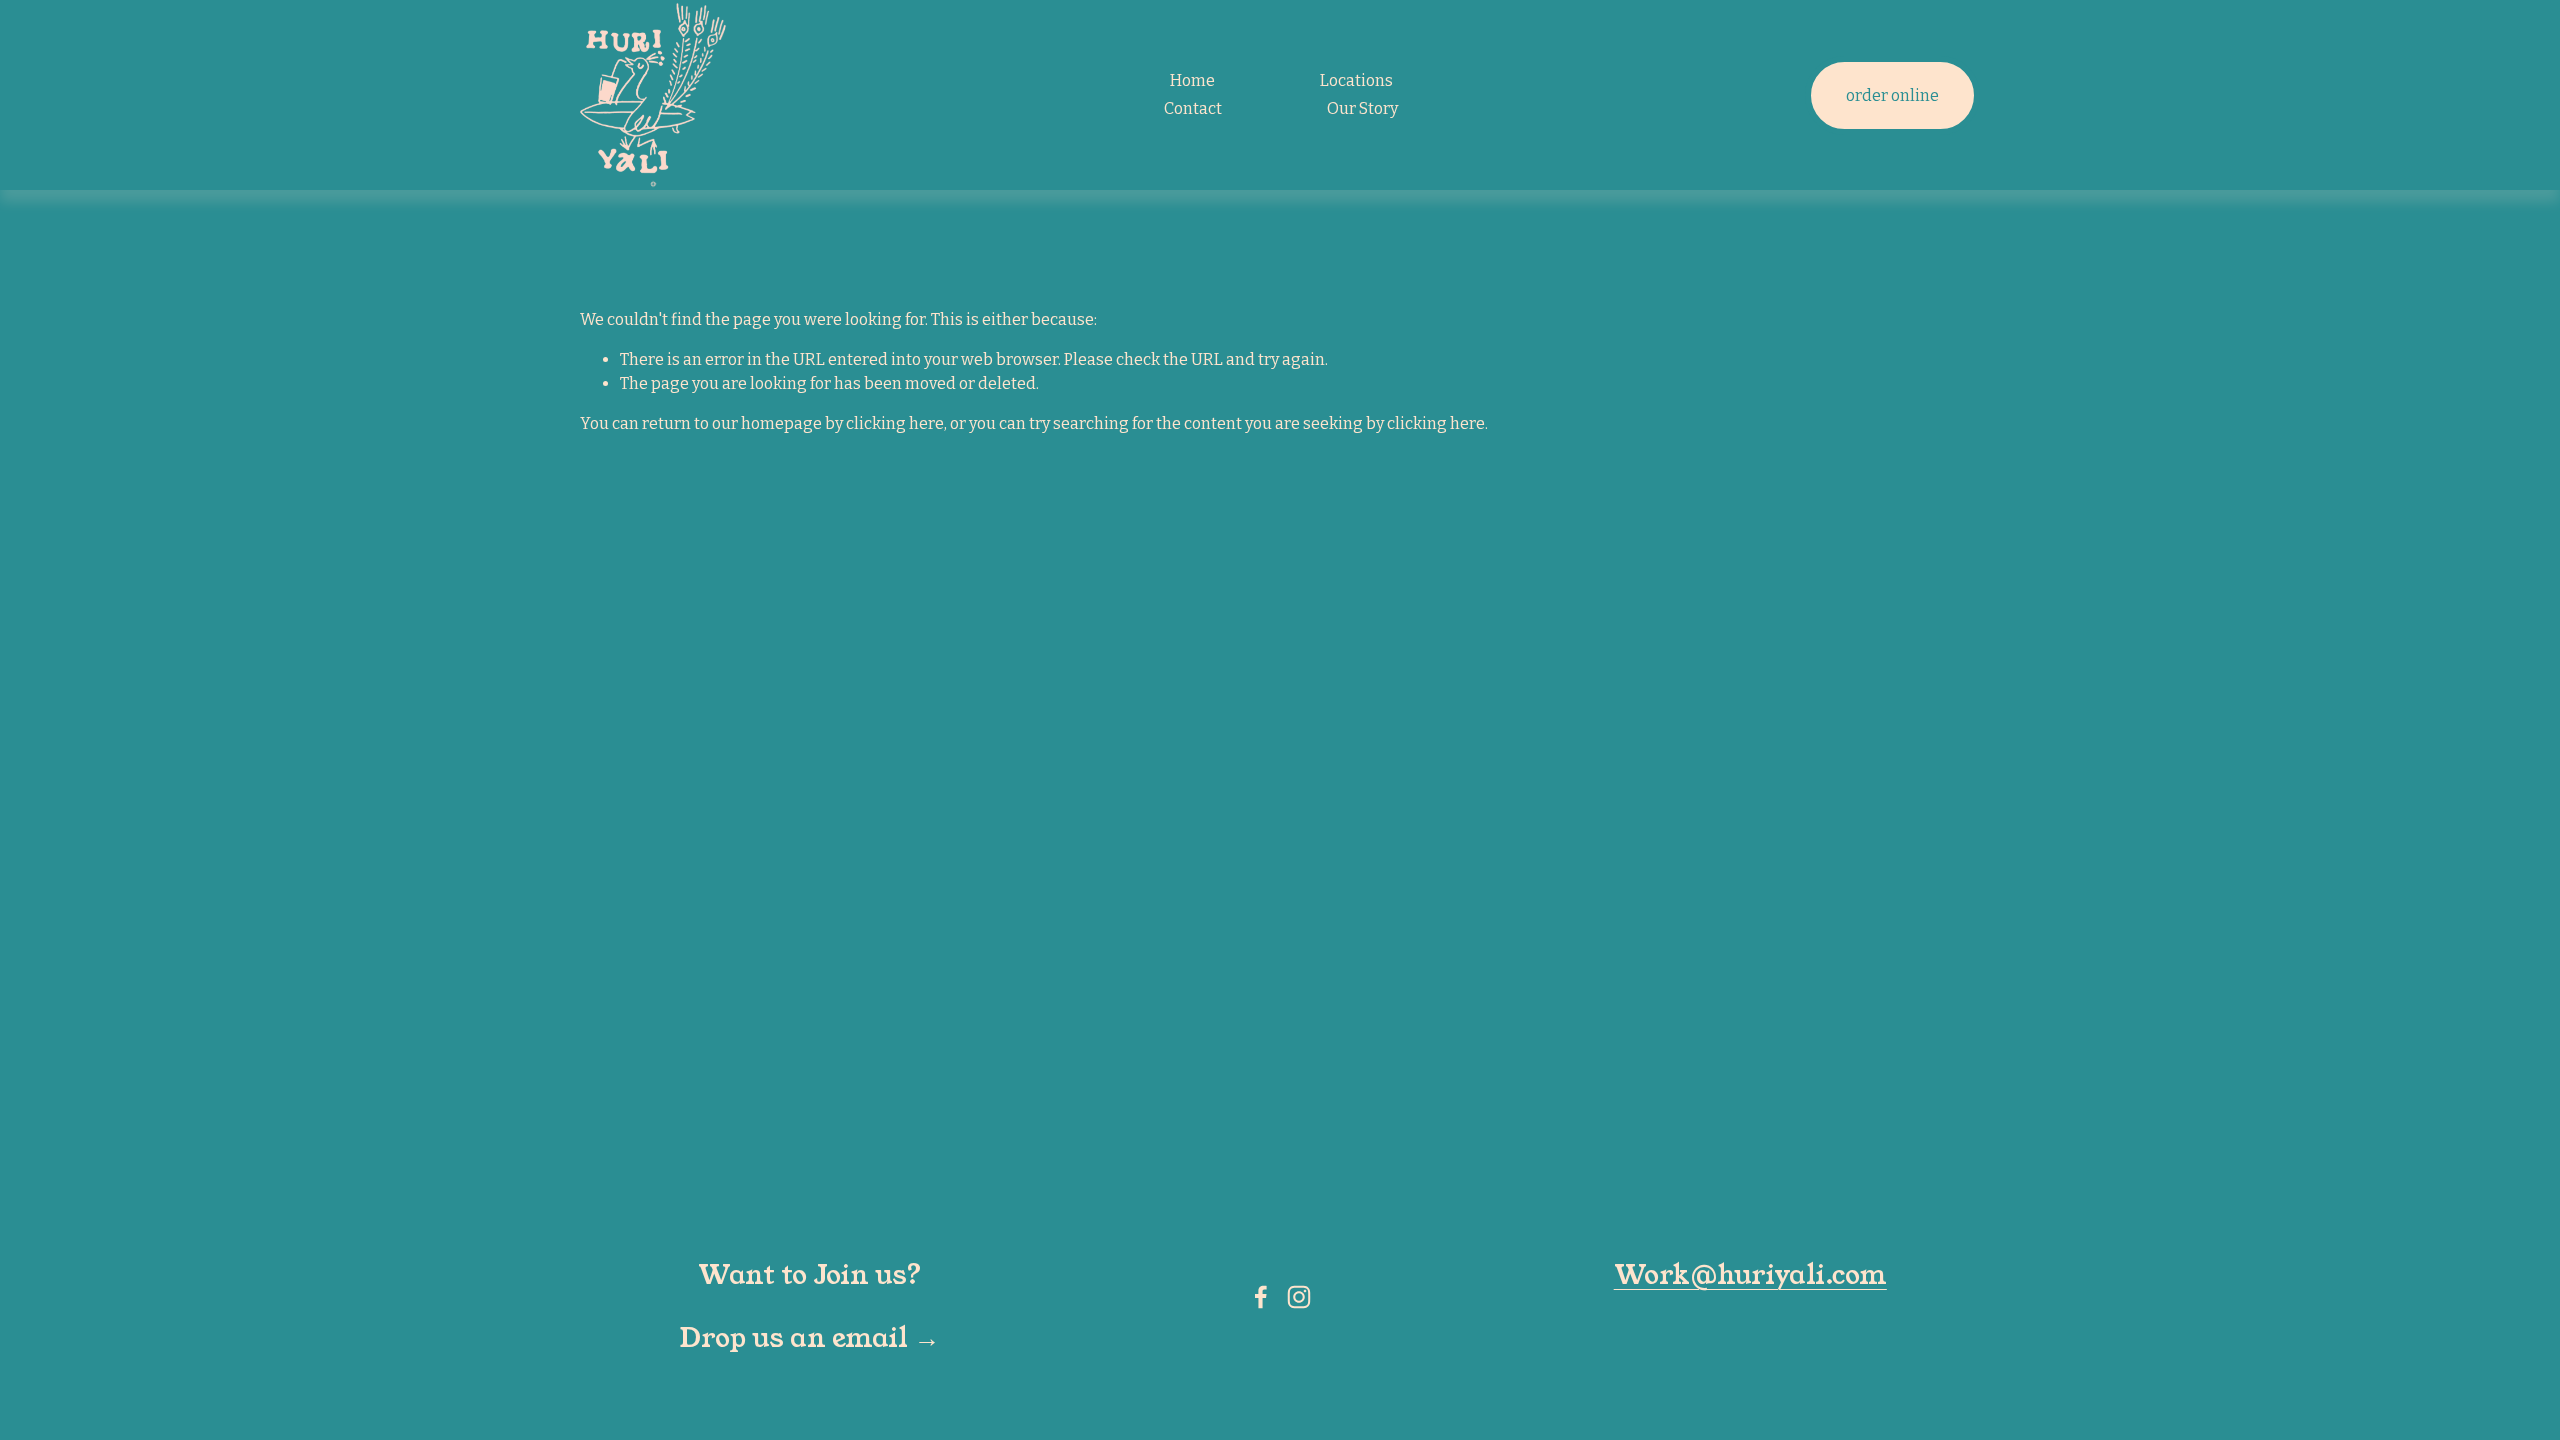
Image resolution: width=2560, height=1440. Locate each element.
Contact (1193, 108)
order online (1892, 95)
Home (1192, 80)
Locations (1356, 80)
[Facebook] (1261, 1297)
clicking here (895, 423)
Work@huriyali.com (1750, 1276)
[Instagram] (1299, 1297)
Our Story (1362, 108)
